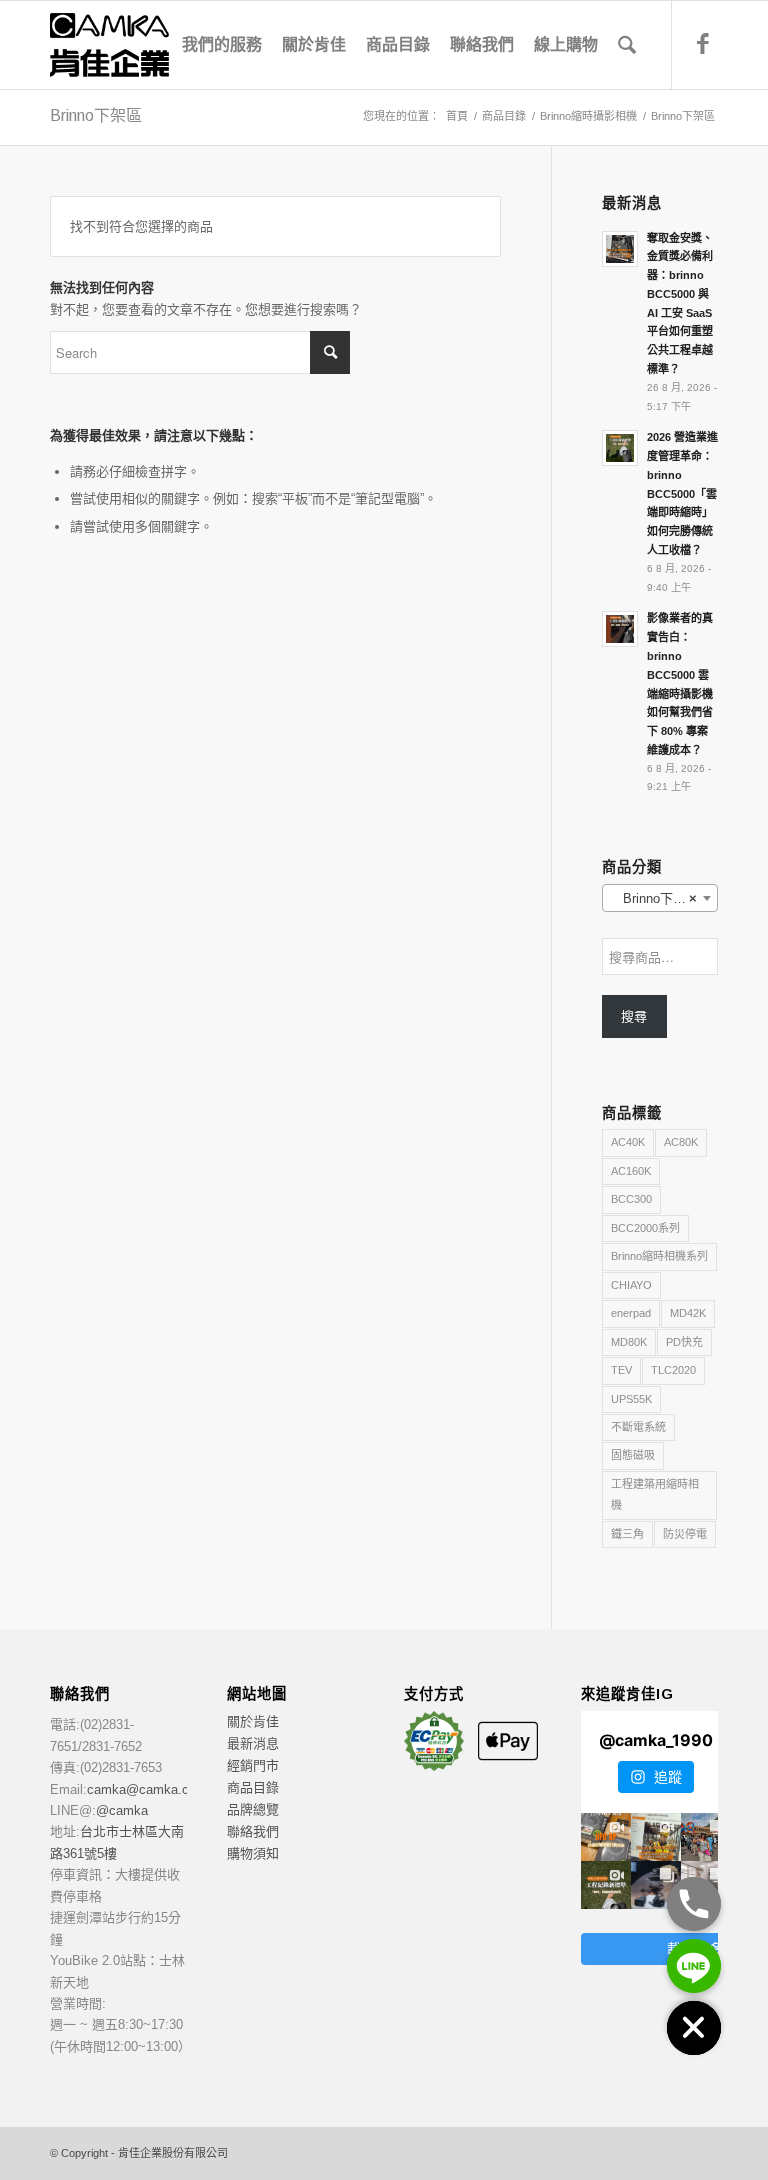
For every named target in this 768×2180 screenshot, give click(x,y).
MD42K (688, 1313)
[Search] (627, 45)
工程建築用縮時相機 (655, 1494)
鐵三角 (627, 1534)
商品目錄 (253, 1787)
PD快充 (684, 1342)
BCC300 (631, 1199)
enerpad (631, 1313)
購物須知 (253, 1853)
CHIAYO (631, 1285)
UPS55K (631, 1399)
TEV (621, 1370)
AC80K (681, 1142)
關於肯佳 (253, 1721)
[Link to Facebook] (703, 44)
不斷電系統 (638, 1427)
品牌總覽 (253, 1809)
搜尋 (634, 1016)
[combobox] (660, 898)
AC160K (631, 1171)
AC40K (628, 1142)
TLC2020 (673, 1370)
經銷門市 (253, 1765)
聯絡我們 (253, 1831)
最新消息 (253, 1743)
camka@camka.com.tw (155, 1789)
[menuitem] (222, 45)
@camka (122, 1810)
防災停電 (685, 1534)
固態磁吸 (633, 1455)
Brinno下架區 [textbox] (655, 898)
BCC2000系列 (645, 1228)
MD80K (629, 1342)
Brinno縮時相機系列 (659, 1256)
